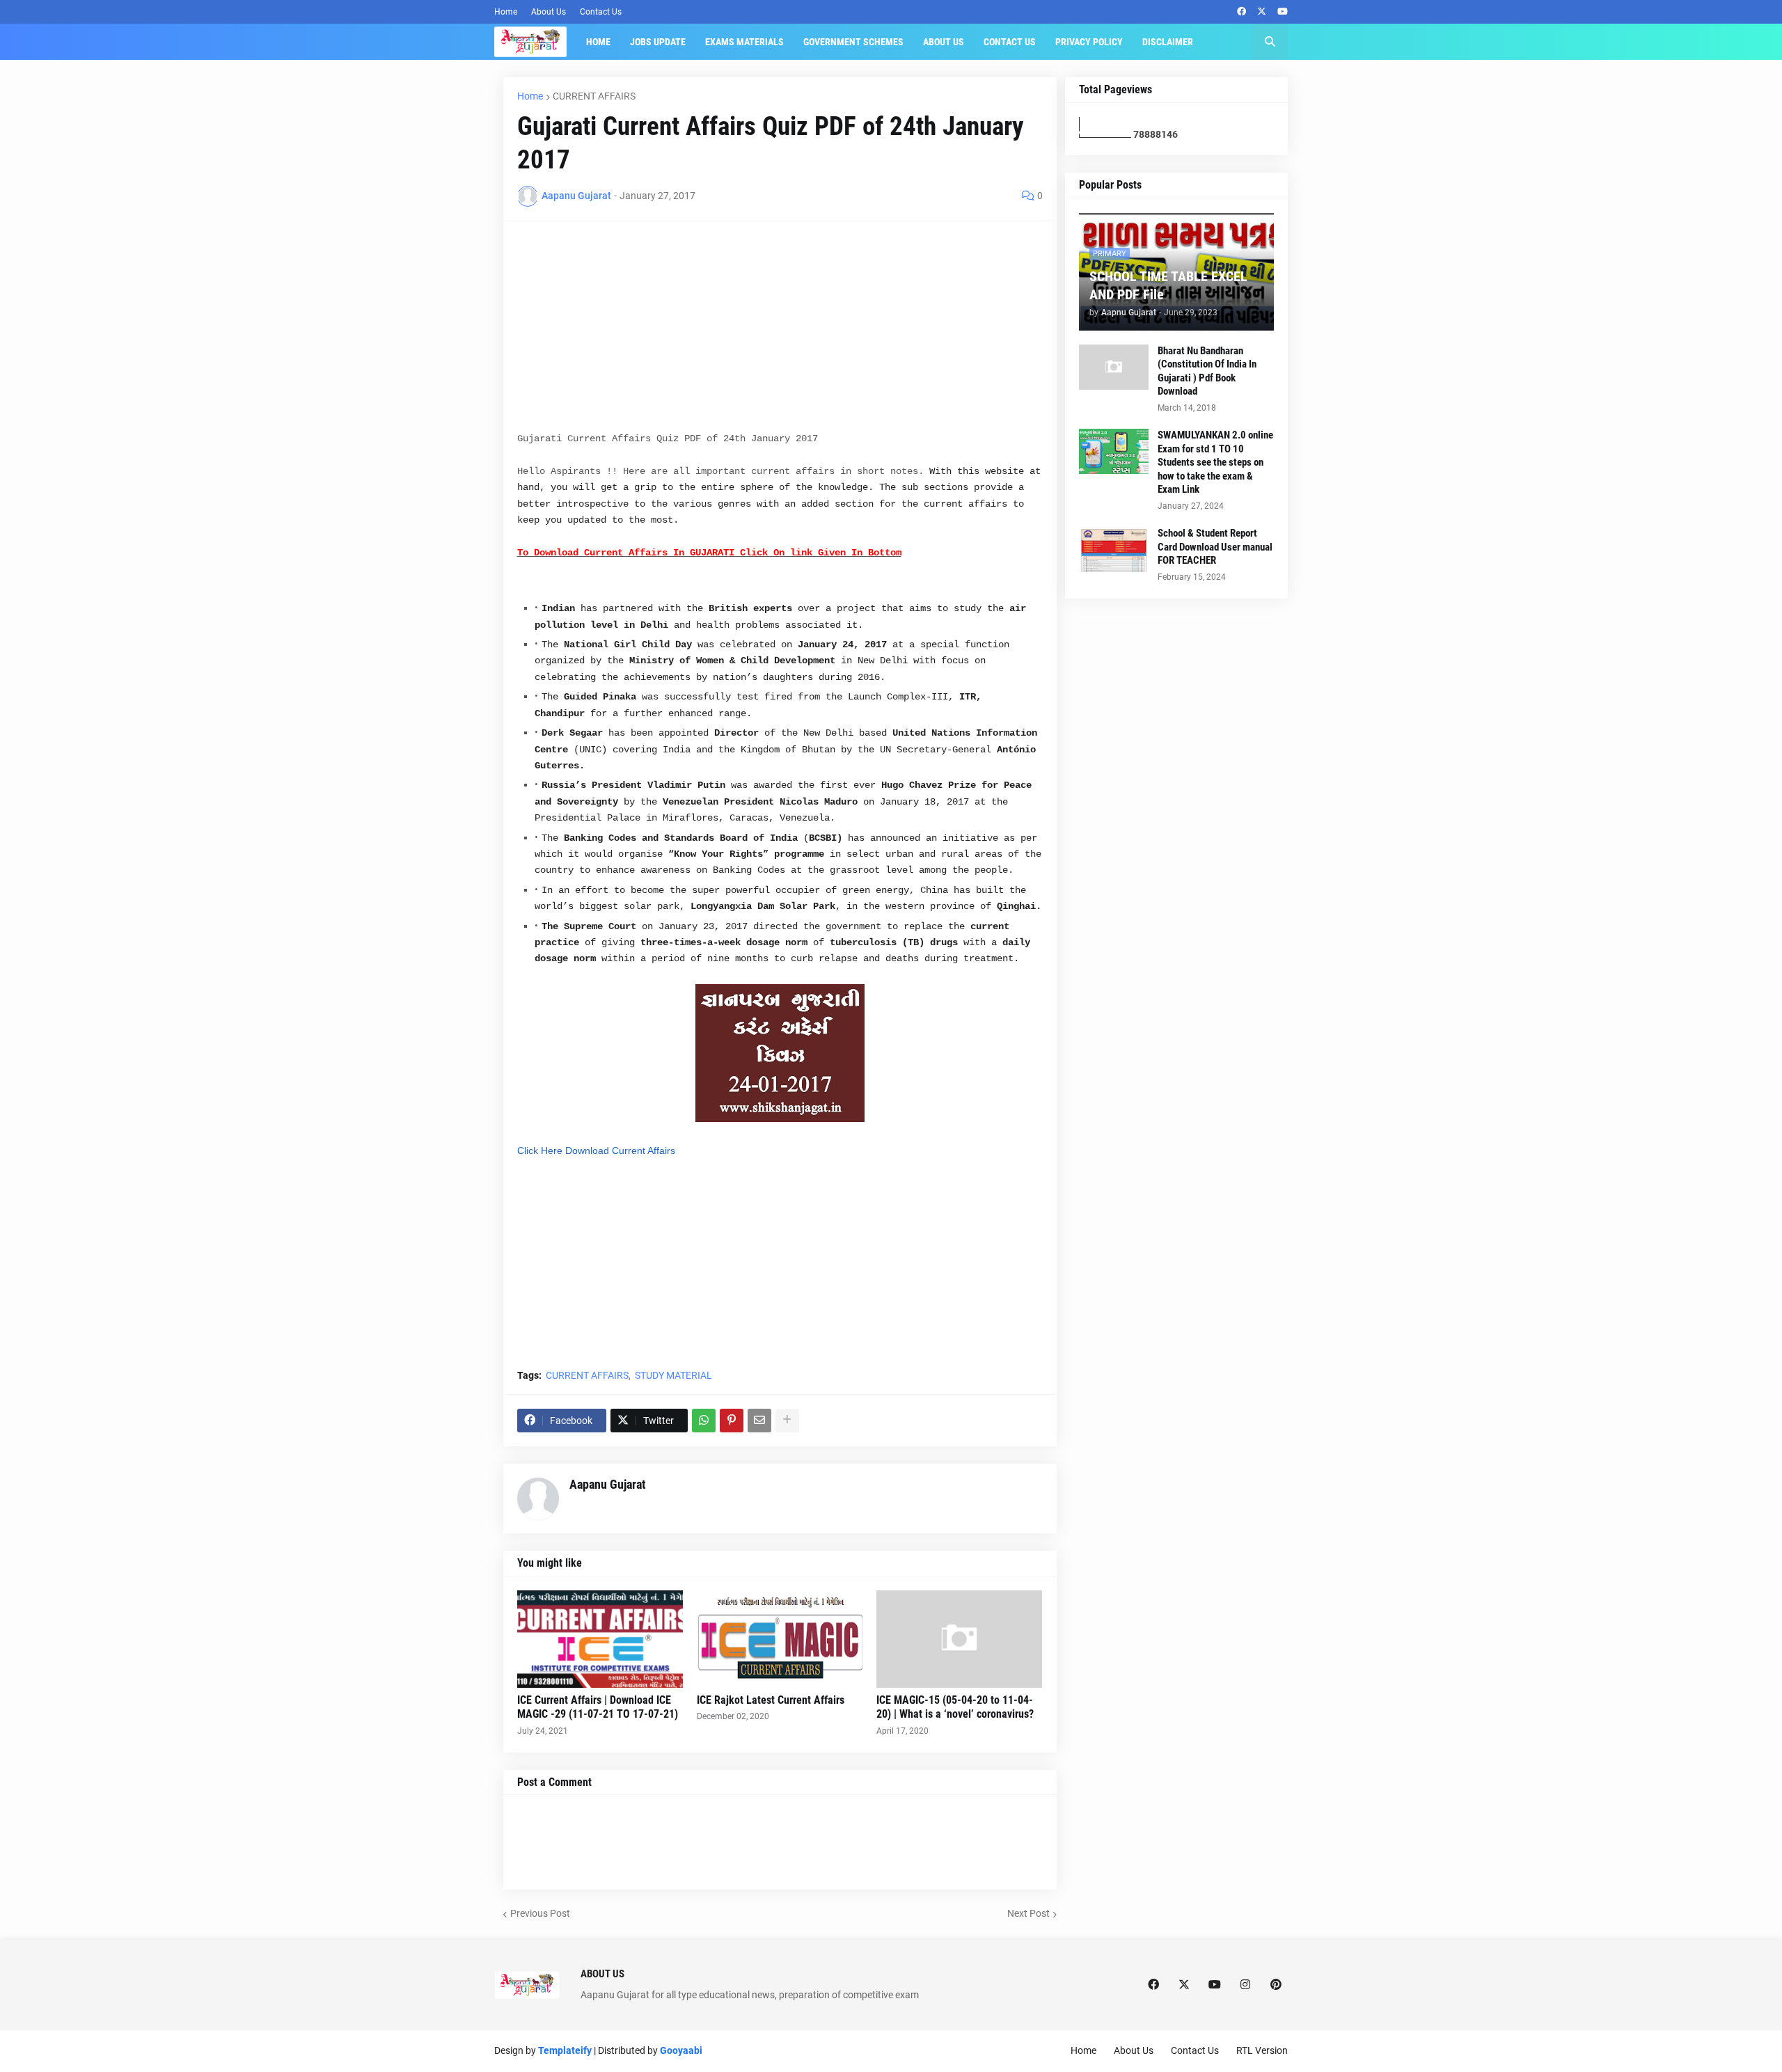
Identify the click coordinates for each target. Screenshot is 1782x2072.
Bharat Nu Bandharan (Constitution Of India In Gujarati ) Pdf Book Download (1207, 371)
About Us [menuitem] (944, 42)
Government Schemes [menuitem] (853, 42)
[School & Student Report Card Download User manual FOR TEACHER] (1114, 549)
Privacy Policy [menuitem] (1089, 42)
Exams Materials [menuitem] (744, 42)
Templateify (565, 2050)
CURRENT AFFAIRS (594, 96)
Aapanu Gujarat (608, 1484)
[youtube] (1283, 12)
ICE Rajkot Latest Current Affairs (771, 1700)
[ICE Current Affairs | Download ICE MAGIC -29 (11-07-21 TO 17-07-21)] (600, 1639)
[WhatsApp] (704, 1421)
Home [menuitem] (598, 42)
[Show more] (787, 1421)
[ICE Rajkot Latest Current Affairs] (780, 1639)
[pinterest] (1276, 1985)
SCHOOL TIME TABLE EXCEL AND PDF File (1168, 285)
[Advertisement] (780, 333)
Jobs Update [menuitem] (658, 42)
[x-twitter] (1262, 12)
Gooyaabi (681, 2050)
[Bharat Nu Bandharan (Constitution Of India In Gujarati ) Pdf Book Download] (1114, 367)
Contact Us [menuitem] (1010, 42)
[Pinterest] (732, 1421)
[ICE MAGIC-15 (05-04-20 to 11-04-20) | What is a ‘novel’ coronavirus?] (959, 1639)
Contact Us (601, 12)
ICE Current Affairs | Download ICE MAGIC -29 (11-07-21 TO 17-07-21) (598, 1707)
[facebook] (1241, 12)
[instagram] (1245, 1985)
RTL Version (1262, 2050)
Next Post (1028, 1913)
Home (506, 12)
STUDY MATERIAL (673, 1375)
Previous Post (540, 1913)
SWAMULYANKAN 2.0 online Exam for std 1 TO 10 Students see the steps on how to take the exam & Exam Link (1215, 462)
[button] (1270, 42)
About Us (549, 12)
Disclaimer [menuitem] (1168, 42)
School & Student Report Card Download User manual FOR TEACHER (1215, 547)
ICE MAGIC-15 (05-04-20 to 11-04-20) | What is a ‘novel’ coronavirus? (955, 1707)
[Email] (759, 1421)
